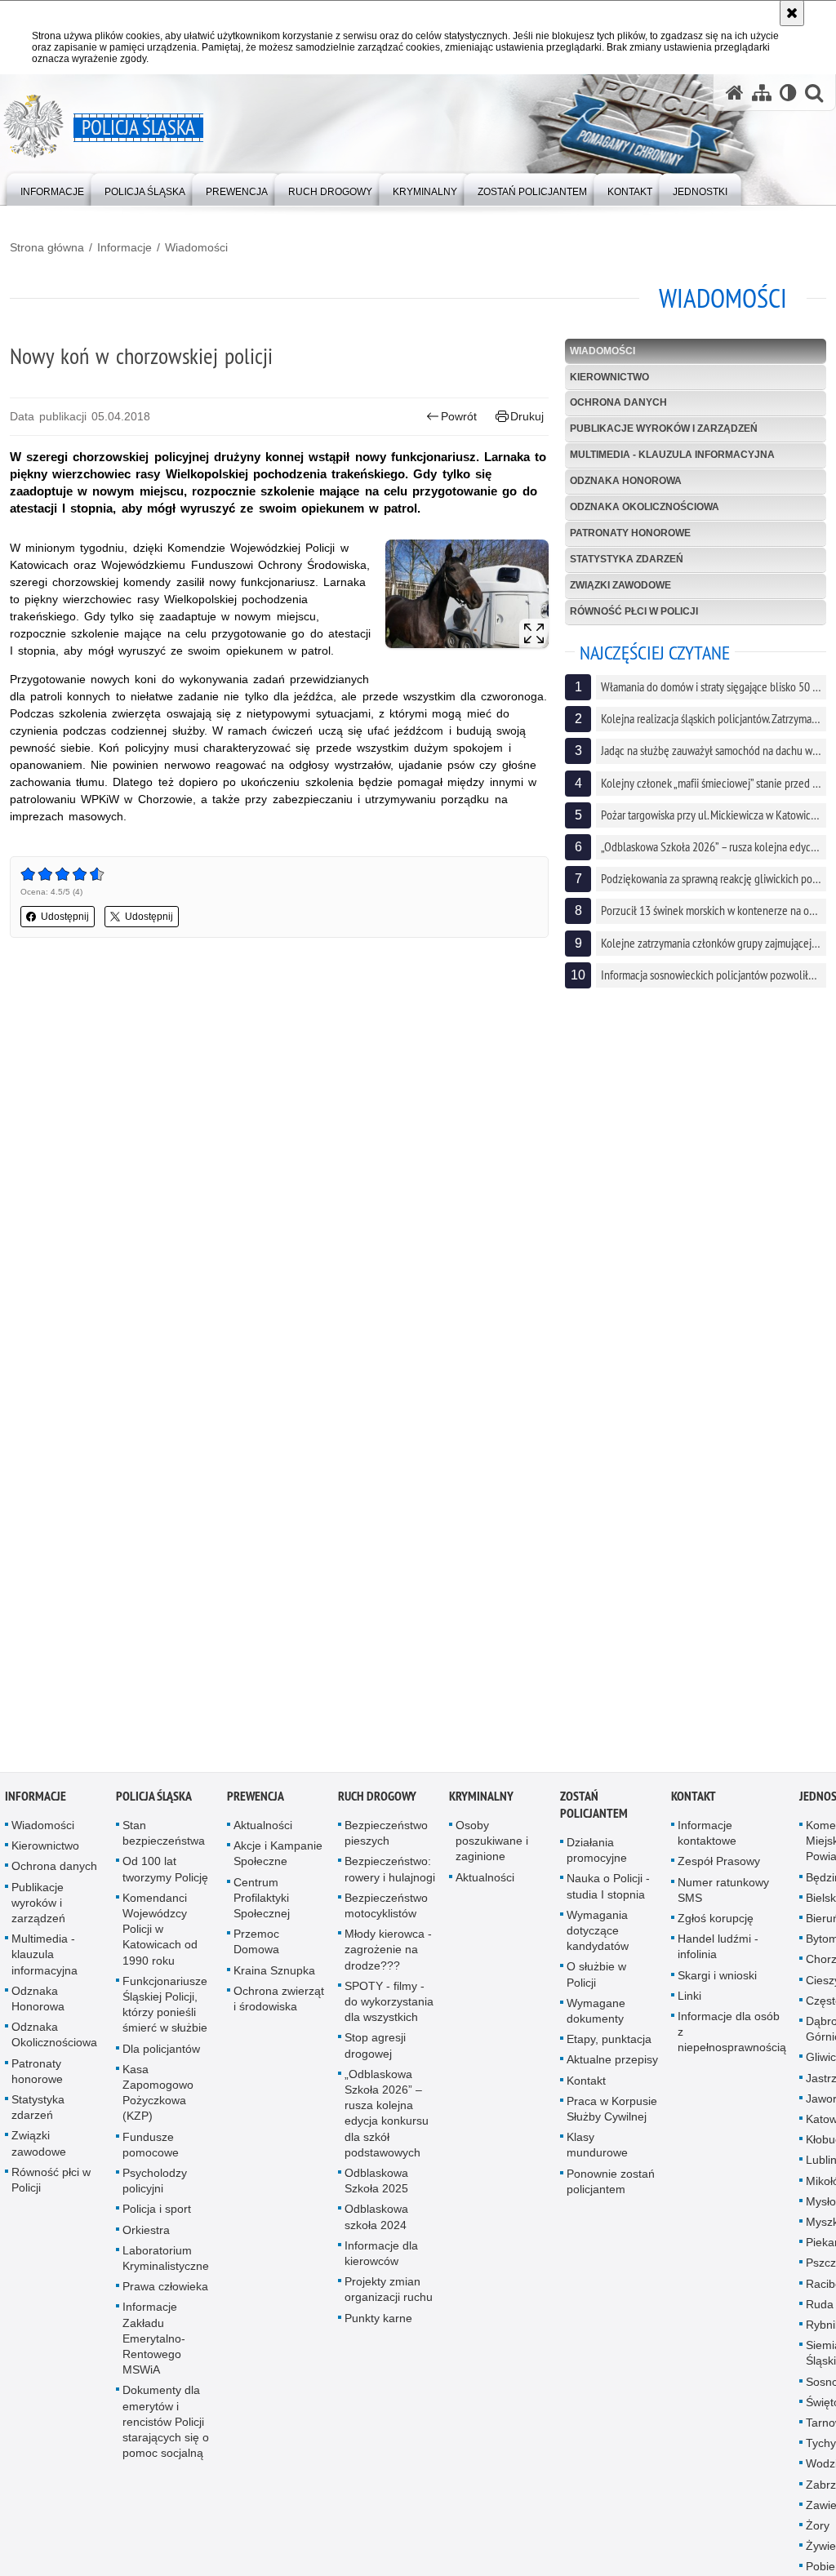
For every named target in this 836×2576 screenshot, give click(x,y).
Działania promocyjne (597, 1855)
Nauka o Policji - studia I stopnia (608, 1891)
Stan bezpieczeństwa (164, 1838)
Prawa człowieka (165, 2291)
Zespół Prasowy (719, 1866)
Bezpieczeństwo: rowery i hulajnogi (390, 1874)
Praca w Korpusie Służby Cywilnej (612, 2113)
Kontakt (586, 2085)
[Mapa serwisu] (762, 93)
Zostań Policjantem (594, 1810)
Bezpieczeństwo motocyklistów (386, 1910)
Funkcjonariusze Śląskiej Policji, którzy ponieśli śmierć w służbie (165, 2009)
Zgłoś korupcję (716, 1923)
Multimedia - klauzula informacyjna (672, 455)
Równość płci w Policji (634, 611)
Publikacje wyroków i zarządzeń (664, 429)
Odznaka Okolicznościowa (645, 507)
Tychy (821, 2448)
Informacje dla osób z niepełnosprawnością (732, 2036)
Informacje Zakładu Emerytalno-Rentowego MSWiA (154, 2343)
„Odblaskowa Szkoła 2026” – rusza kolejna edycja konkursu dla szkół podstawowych (387, 2117)
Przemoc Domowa (256, 1946)
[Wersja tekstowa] (788, 93)
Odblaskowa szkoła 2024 (376, 2221)
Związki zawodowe (620, 585)
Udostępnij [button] (65, 917)
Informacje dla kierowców (381, 2257)
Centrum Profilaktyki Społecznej (262, 1902)
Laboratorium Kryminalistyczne (166, 2262)
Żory (818, 2530)
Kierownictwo (609, 377)
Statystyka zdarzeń (627, 559)
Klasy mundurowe (597, 2150)
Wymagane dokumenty (596, 2015)
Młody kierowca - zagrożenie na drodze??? (388, 1954)
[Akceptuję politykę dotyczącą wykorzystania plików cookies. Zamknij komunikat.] (792, 13)
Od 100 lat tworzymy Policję (165, 1874)
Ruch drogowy (377, 1801)
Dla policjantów (161, 2053)
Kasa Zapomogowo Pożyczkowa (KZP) (158, 2097)
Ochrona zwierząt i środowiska (279, 2003)
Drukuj (527, 416)
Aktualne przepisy (612, 2064)
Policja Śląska (154, 1801)
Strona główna (47, 247)
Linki (689, 2000)
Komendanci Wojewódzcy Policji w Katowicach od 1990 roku (160, 1933)
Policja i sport (157, 2214)
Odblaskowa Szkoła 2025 (376, 2185)
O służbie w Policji (596, 1979)
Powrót (459, 416)
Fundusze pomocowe (151, 2149)
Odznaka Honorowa (626, 481)
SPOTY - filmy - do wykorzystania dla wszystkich (389, 2005)
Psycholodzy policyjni (155, 2185)
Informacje (125, 247)
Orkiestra (146, 2234)
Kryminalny (481, 1801)
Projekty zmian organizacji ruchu (389, 2294)
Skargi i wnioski (717, 1979)
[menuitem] (52, 188)
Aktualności (263, 1830)
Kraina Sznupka (274, 1974)
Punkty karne (378, 2322)
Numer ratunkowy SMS (723, 1894)
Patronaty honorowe (630, 533)
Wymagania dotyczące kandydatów (598, 1934)
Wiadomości (196, 247)
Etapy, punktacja (609, 2044)
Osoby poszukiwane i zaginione (492, 1845)
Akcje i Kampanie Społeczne (278, 1858)
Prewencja (256, 1801)
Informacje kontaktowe (707, 1838)
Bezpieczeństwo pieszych (386, 1838)
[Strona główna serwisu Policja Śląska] (735, 93)
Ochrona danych (618, 402)
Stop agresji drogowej (375, 2050)
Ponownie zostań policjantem (611, 2185)
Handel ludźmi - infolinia (718, 1951)
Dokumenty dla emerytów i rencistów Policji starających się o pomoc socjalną (166, 2426)
